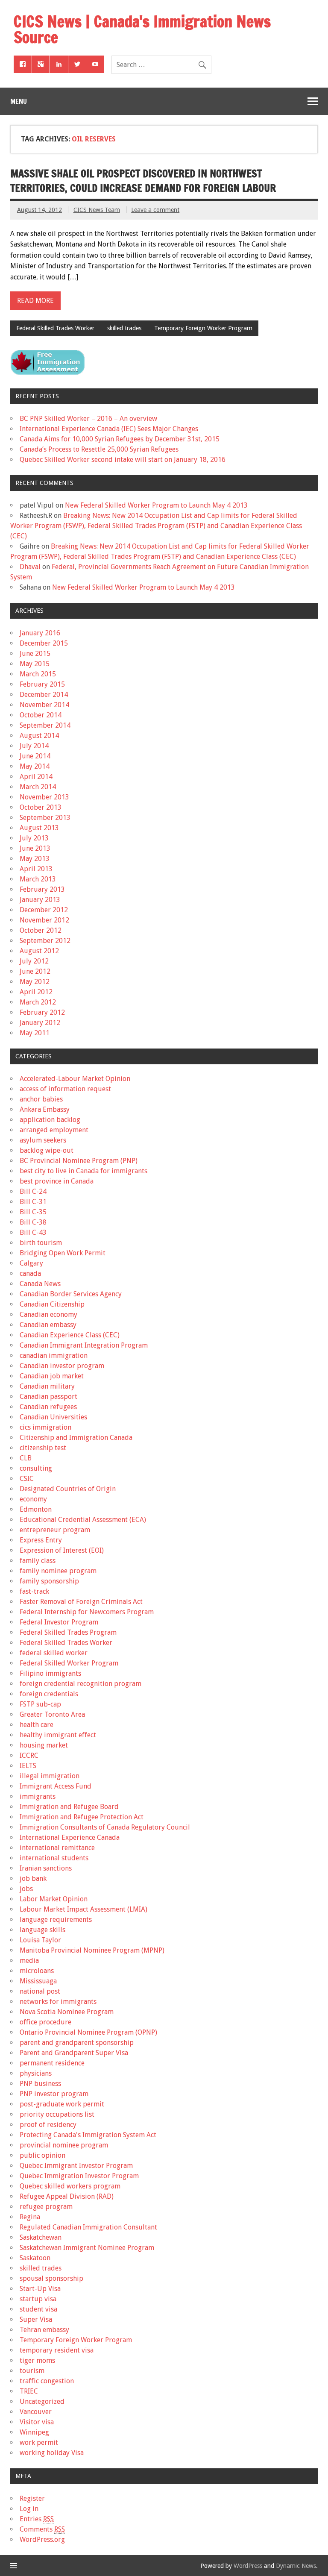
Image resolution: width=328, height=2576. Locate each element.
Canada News (40, 1284)
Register (32, 2498)
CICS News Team (97, 210)
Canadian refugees (48, 1407)
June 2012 (35, 971)
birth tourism (41, 1243)
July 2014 (34, 746)
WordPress (248, 2566)
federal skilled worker (54, 1653)
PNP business (40, 2084)
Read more (35, 301)
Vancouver (36, 2412)
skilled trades (124, 328)
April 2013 (36, 869)
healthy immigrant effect (58, 1735)
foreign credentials (49, 1694)
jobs (26, 1889)
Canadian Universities (53, 1417)
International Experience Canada (70, 1837)
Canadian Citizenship (52, 1304)
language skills (42, 1930)
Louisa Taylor (40, 1940)
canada (30, 1273)
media (29, 1961)
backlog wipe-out (47, 1150)
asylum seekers (43, 1140)
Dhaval (30, 567)
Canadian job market (52, 1376)
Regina (30, 2217)
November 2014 (44, 705)
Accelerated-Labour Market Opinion (75, 1079)
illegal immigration (50, 1776)
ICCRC (29, 1755)
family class (38, 1561)
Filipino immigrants (50, 1673)
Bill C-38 (33, 1222)
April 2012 (36, 992)
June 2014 (35, 756)
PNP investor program (54, 2094)
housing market (44, 1745)
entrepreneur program (55, 1530)
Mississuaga (38, 1981)
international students (54, 1858)
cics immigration (45, 1427)
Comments (42, 2529)
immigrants (38, 1796)
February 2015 (42, 684)
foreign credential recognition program (81, 1684)
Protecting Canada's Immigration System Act (88, 2135)
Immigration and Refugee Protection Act (82, 1817)
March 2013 (38, 879)
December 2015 (44, 643)
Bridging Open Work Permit (63, 1253)
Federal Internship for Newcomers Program (87, 1612)
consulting (36, 1468)
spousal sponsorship (51, 2278)
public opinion (42, 2155)
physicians (36, 2073)
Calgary (31, 1263)
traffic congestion (47, 2381)
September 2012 (45, 941)
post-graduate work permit (62, 2104)
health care (37, 1725)
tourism (32, 2371)
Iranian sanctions (46, 1868)
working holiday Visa (52, 2453)
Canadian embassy (48, 1325)
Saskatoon (35, 2258)
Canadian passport (48, 1397)
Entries (37, 2519)
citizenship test (43, 1448)
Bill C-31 (33, 1202)
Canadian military (47, 1386)
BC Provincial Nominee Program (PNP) (79, 1161)
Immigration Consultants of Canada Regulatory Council (105, 1827)
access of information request (65, 1089)
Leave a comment (155, 210)
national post (40, 1991)
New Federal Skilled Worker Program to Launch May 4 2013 (156, 505)
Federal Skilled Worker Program (69, 1663)
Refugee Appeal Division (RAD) (67, 2196)
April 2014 (36, 777)
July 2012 (34, 961)
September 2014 (45, 725)
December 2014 (44, 695)
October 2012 (41, 930)
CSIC (27, 1479)
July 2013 (34, 838)
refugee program (46, 2207)
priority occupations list (57, 2114)
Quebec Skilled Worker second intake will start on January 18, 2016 (123, 460)
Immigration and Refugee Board (69, 1807)
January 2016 (40, 633)
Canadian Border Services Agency (71, 1294)
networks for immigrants (58, 2002)
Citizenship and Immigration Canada (76, 1438)
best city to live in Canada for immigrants (83, 1171)
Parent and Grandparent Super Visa (74, 2053)
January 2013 (40, 900)
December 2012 (44, 910)
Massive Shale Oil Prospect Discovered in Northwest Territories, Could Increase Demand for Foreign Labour (143, 181)
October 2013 (41, 807)
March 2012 (38, 1002)
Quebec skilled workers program (70, 2186)
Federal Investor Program (59, 1622)
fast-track (34, 1591)
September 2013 (45, 818)
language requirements (56, 1920)
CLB (26, 1458)
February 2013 (42, 889)
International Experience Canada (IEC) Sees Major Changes (109, 429)
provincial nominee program (64, 2145)
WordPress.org (42, 2539)
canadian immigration (54, 1356)
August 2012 (39, 951)
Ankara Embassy (45, 1109)
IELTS (28, 1766)
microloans (37, 1971)
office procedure (45, 2022)
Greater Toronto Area (52, 1714)
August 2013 (39, 828)
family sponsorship (49, 1581)
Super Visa (36, 2319)
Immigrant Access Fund (56, 1786)
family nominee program (58, 1571)
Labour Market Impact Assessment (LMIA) (83, 1909)
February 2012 (42, 1012)
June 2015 (35, 654)
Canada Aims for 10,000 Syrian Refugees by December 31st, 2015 (120, 439)
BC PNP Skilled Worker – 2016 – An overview (88, 419)
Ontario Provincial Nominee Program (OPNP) (88, 2032)
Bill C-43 (33, 1232)
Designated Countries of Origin (68, 1489)
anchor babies (41, 1099)
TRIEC (29, 2391)
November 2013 (44, 797)
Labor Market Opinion (54, 1899)
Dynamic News (296, 2566)
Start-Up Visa (40, 2289)
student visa (38, 2309)
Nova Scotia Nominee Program (67, 2012)
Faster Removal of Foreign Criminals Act (81, 1602)
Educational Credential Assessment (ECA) (83, 1520)
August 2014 (39, 736)
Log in (29, 2509)
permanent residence (52, 2063)
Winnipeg (34, 2432)
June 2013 (35, 848)
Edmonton (36, 1509)
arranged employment (54, 1130)
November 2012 (44, 920)
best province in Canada (57, 1181)
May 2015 (35, 664)
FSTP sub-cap (40, 1704)
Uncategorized (42, 2401)
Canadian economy (48, 1314)
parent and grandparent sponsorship (77, 2043)
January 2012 (40, 1023)
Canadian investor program (62, 1366)
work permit (39, 2442)
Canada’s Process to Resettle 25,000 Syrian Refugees (99, 449)
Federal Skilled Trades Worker (55, 328)
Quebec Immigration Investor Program (79, 2176)
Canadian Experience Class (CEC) (70, 1335)
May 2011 (35, 1033)
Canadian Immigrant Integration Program (84, 1345)
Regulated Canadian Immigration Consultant (88, 2227)
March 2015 (38, 674)
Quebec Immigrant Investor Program (76, 2166)
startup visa (38, 2299)
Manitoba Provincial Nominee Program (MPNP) (92, 1950)
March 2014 (38, 787)
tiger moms (37, 2360)
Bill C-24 (33, 1191)
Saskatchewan (41, 2237)
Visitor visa (37, 2422)
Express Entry (41, 1540)
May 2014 (35, 766)
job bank (33, 1878)
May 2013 (35, 859)
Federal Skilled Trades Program (68, 1632)
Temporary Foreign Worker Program (203, 328)
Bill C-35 (33, 1212)
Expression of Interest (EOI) (62, 1550)
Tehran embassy (44, 2330)
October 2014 (41, 715)
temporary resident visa (57, 2350)
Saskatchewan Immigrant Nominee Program (87, 2248)
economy (33, 1499)
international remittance (57, 1848)
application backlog (50, 1120)
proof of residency (48, 2125)
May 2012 (35, 982)
